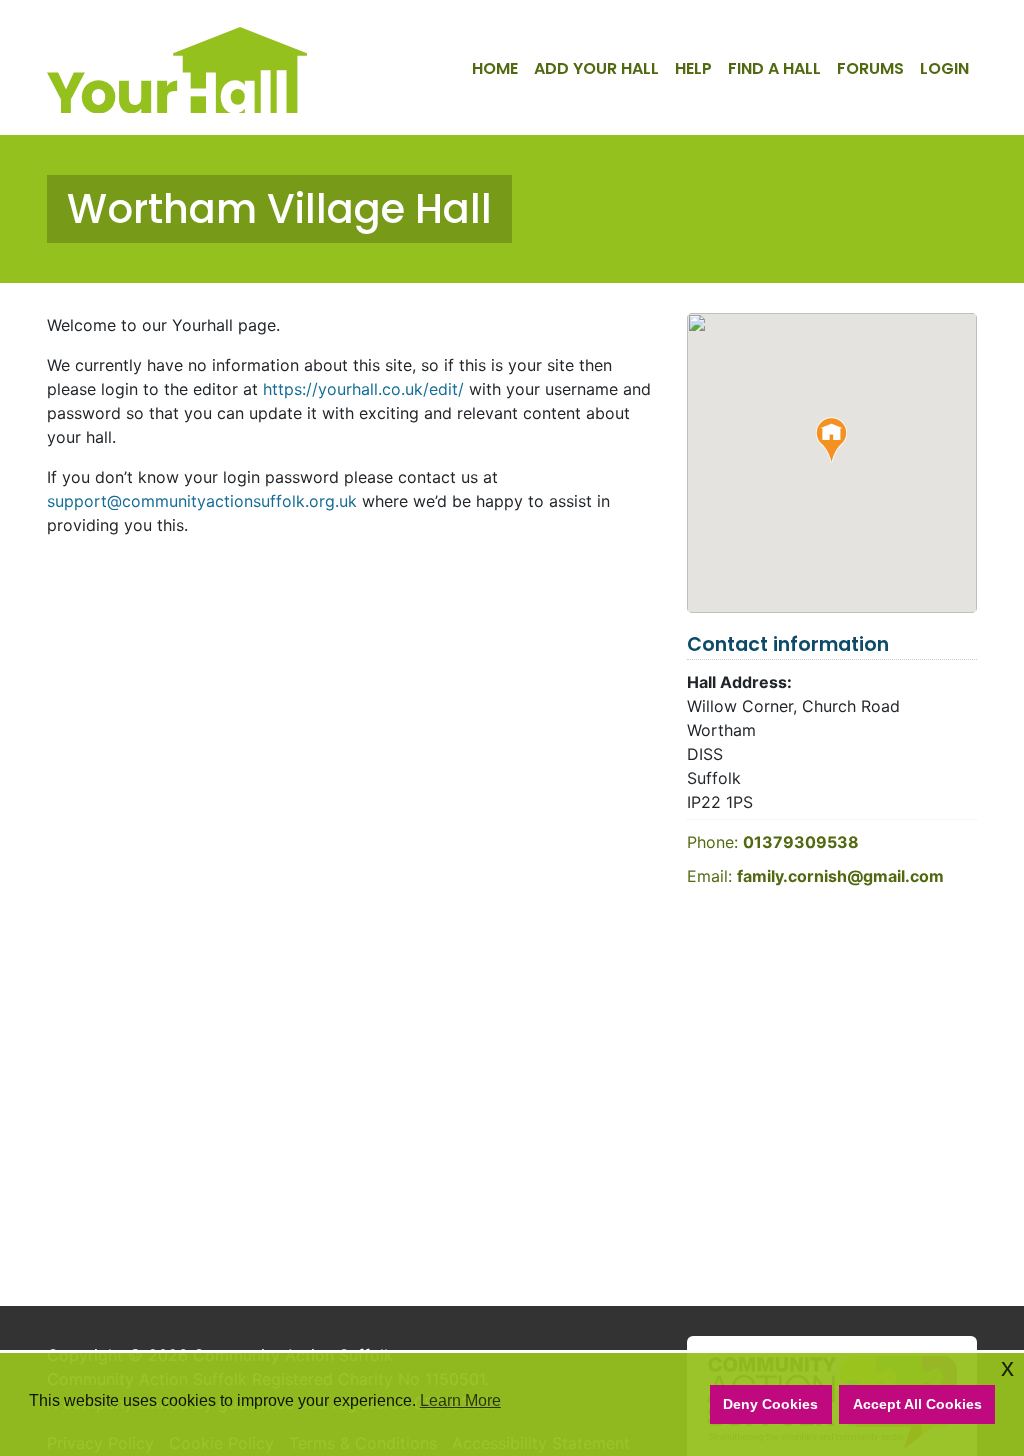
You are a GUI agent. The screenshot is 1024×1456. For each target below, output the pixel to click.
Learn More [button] (460, 1400)
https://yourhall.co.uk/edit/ (363, 389)
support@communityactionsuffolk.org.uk (202, 501)
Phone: (773, 842)
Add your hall (596, 68)
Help (693, 68)
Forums (870, 68)
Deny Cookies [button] (770, 1404)
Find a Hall (774, 68)
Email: (815, 876)
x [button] (1007, 1367)
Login (944, 68)
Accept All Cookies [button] (917, 1404)
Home (495, 68)
